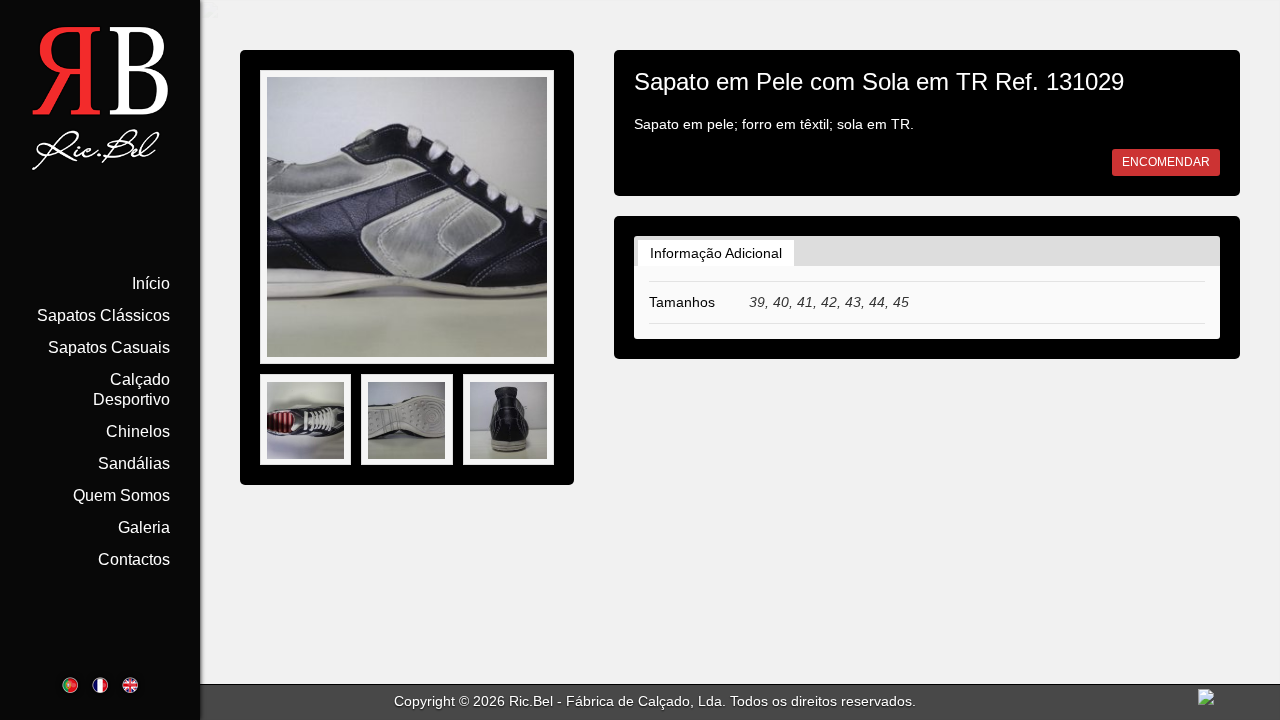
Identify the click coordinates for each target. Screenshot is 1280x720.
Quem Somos (121, 495)
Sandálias (134, 463)
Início (151, 283)
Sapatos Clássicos (103, 315)
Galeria (144, 527)
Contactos (134, 559)
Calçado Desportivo (131, 389)
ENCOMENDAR (1166, 162)
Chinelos (138, 431)
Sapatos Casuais (109, 347)
